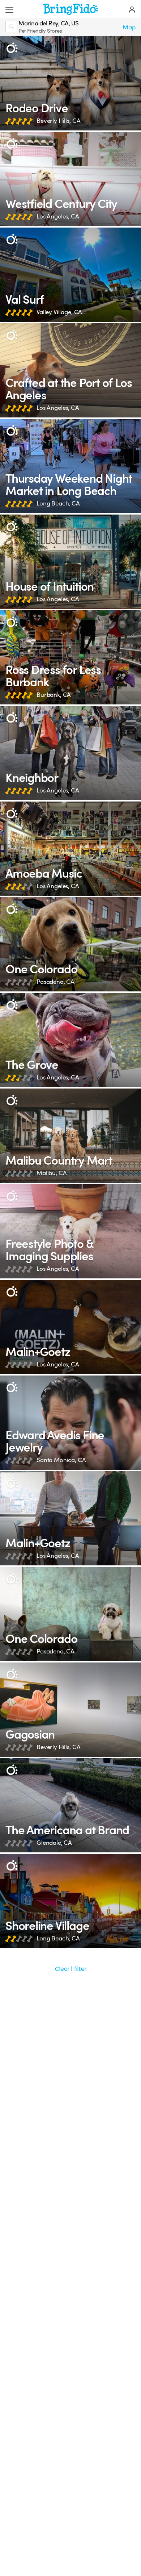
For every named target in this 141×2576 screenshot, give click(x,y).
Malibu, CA (52, 1173)
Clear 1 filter (71, 1969)
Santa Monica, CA (61, 1460)
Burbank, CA (54, 695)
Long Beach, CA (58, 503)
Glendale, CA (54, 1843)
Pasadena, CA (55, 982)
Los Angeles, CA (58, 217)
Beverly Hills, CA (58, 121)
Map (129, 27)
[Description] (12, 48)
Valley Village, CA (59, 312)
